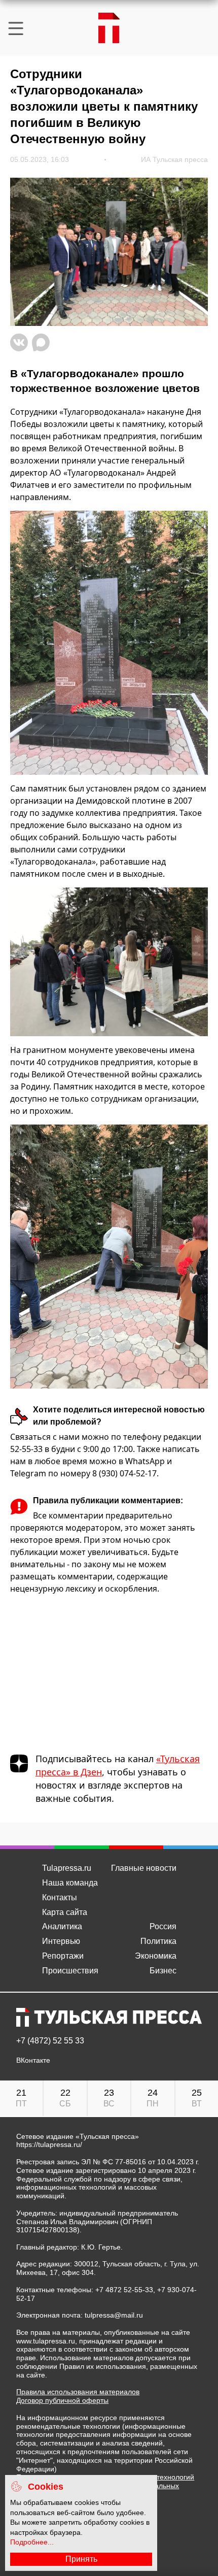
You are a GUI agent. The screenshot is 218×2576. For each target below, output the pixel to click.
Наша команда (70, 1883)
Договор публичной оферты (62, 2400)
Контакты (60, 1897)
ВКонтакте (33, 2060)
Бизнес (163, 1971)
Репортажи (63, 1956)
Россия (163, 1926)
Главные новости (144, 1868)
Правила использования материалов (78, 2392)
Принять (81, 2559)
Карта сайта (65, 1912)
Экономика (156, 1956)
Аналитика (62, 1926)
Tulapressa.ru (67, 1868)
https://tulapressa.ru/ (49, 2144)
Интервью (61, 1941)
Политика (158, 1941)
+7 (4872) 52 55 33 (50, 2041)
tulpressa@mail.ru (114, 2315)
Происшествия (70, 1971)
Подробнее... (32, 2542)
